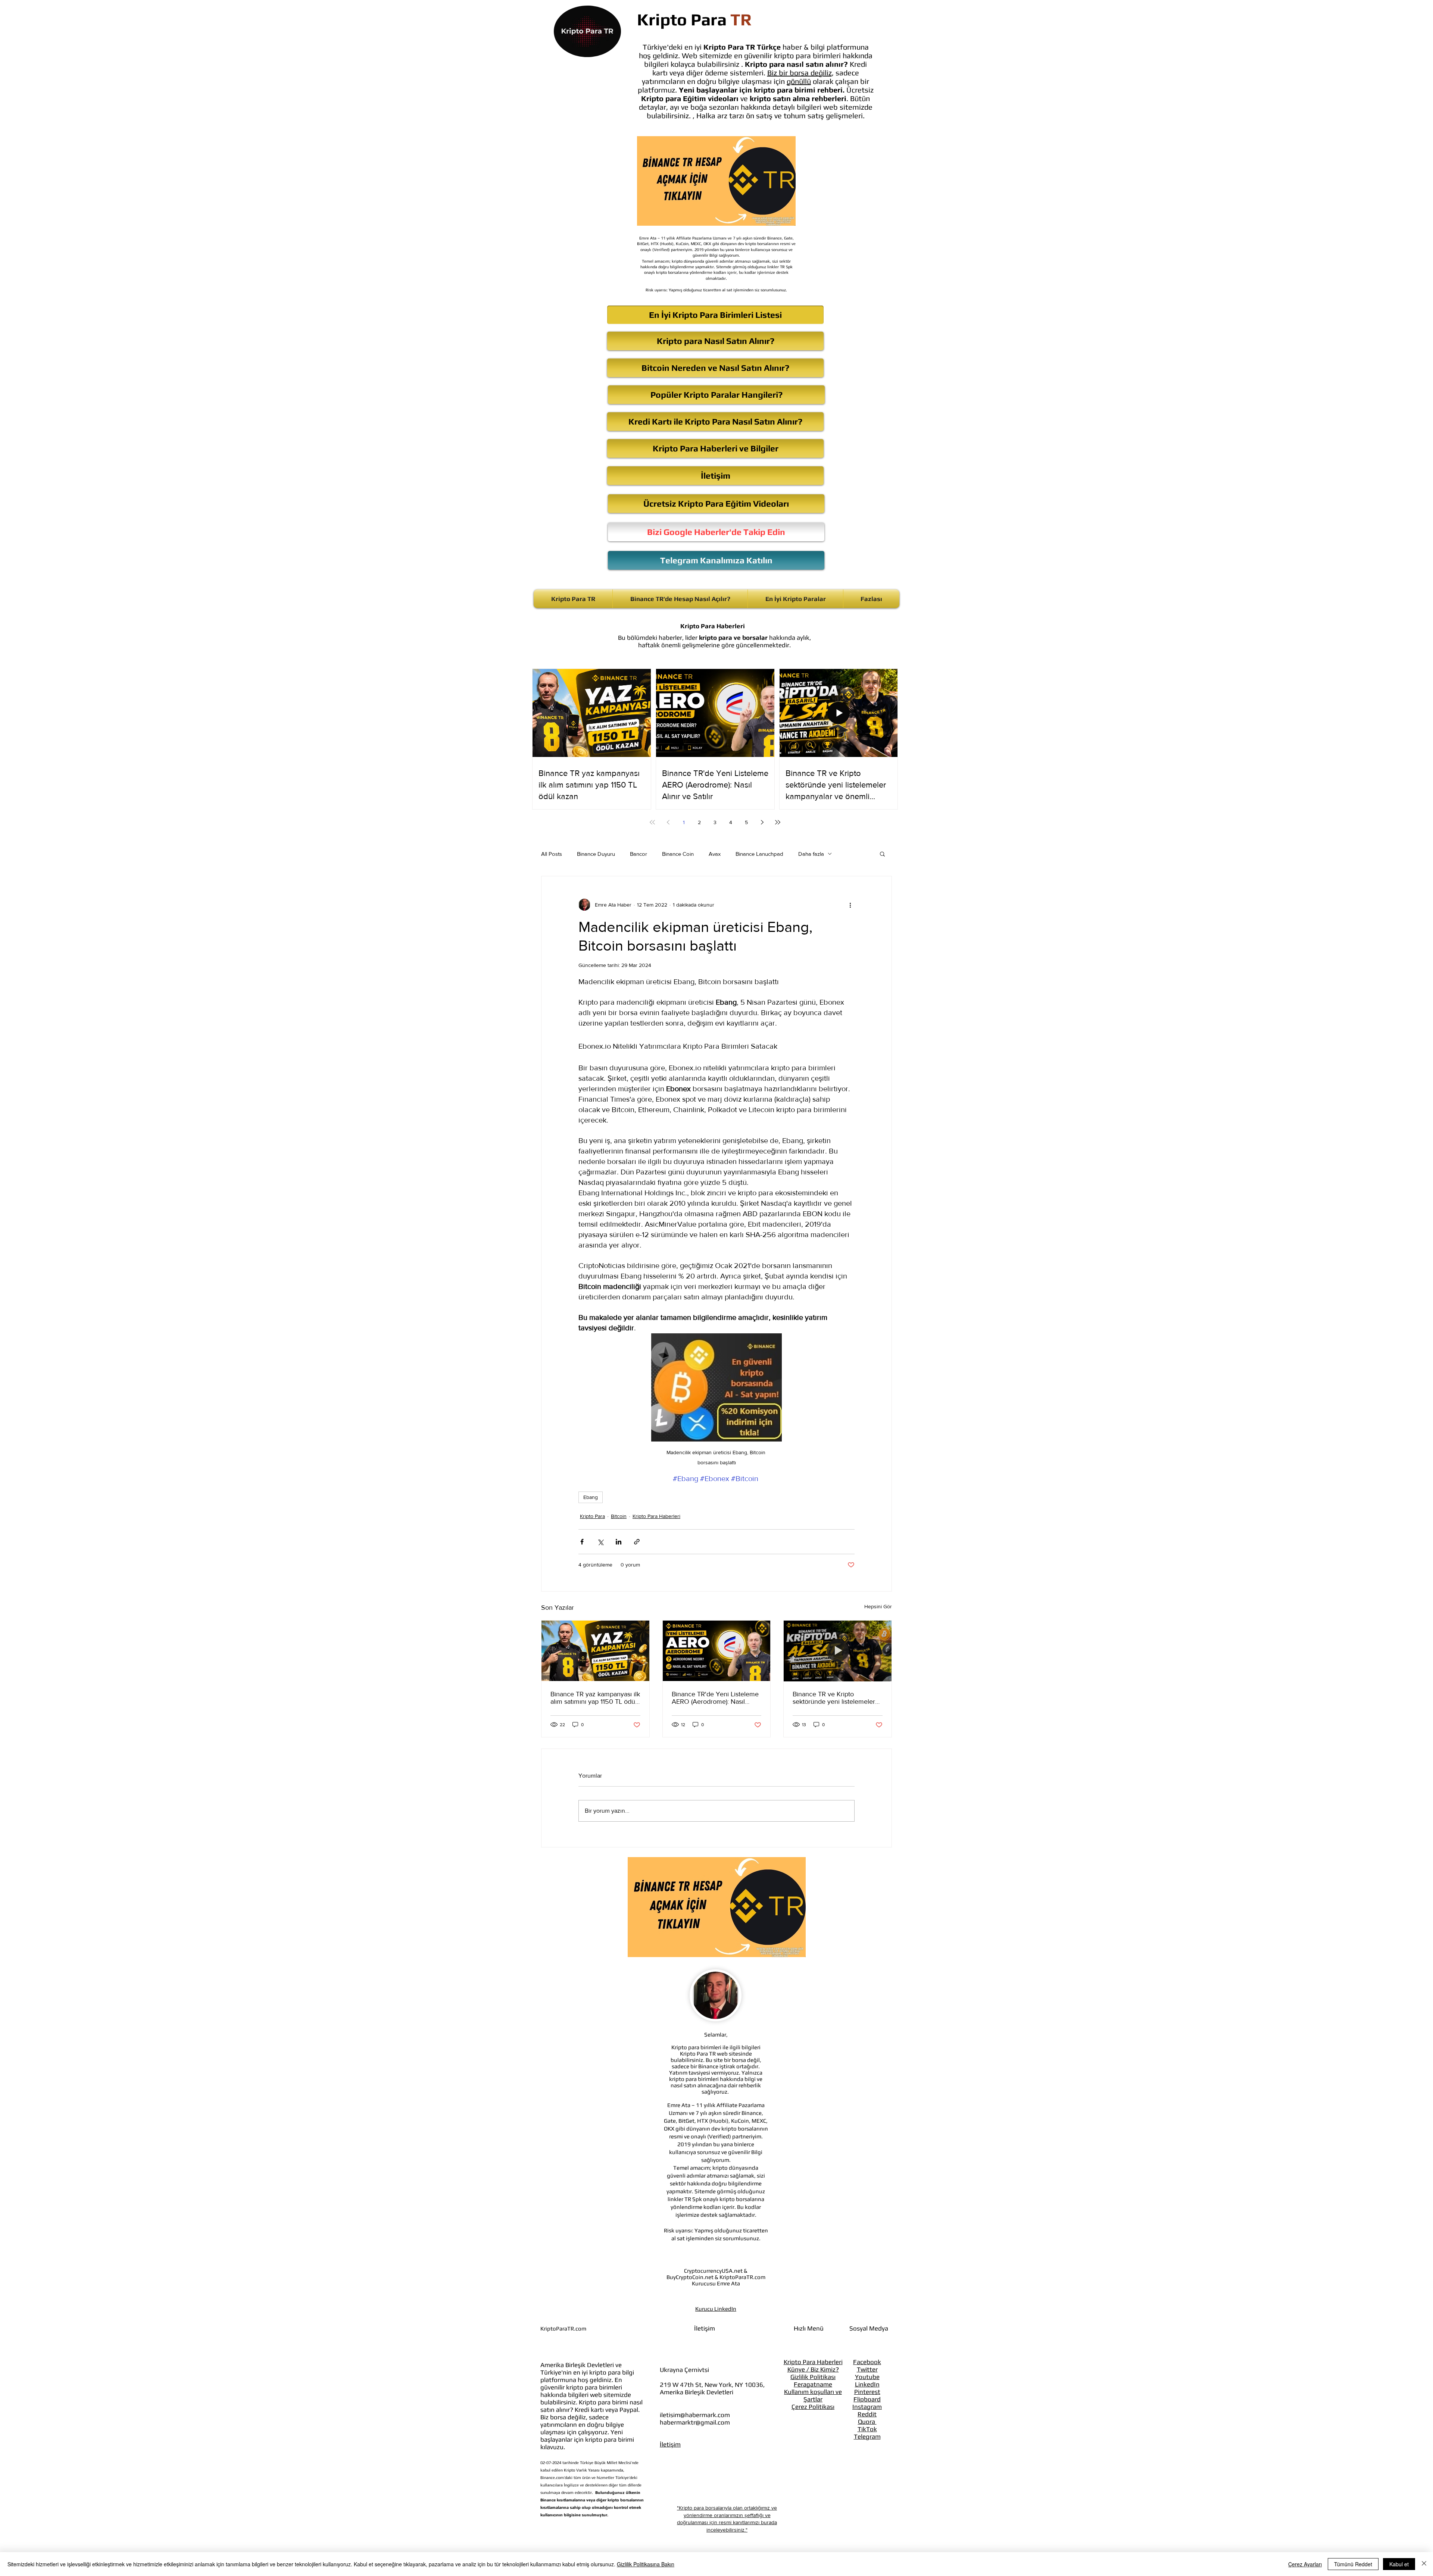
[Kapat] (1424, 2564)
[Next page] (762, 822)
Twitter (867, 2369)
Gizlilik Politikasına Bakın (646, 2564)
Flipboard (867, 2399)
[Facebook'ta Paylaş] (582, 1542)
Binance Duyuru (596, 854)
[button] (882, 854)
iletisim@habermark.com (695, 2415)
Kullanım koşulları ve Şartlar (813, 2395)
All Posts (552, 854)
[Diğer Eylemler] (850, 905)
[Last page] (778, 822)
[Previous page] (668, 822)
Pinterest (867, 2392)
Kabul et (1399, 2564)
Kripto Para (592, 1516)
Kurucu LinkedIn (716, 2309)
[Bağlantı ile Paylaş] (637, 1542)
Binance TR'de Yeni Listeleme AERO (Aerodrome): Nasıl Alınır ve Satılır (715, 1698)
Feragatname (813, 2384)
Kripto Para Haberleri (656, 1516)
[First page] (652, 822)
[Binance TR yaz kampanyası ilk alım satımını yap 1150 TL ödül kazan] (595, 1651)
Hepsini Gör (878, 1606)
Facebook (867, 2362)
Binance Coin (678, 854)
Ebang (591, 1497)
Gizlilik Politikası (813, 2377)
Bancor (639, 854)
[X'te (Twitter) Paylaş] (600, 1542)
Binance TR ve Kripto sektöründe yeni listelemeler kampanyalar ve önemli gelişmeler (834, 1698)
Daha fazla (811, 854)
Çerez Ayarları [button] (1305, 2564)
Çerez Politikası (813, 2407)
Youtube (867, 2377)
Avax (715, 854)
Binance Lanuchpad (759, 854)
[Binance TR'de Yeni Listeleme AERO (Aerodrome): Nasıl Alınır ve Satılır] (717, 1651)
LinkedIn (867, 2384)
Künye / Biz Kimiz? (813, 2369)
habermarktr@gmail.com (695, 2422)
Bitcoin (619, 1516)
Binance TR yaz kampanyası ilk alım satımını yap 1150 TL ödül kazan (595, 1698)
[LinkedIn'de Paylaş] (619, 1542)
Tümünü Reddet (1353, 2564)
